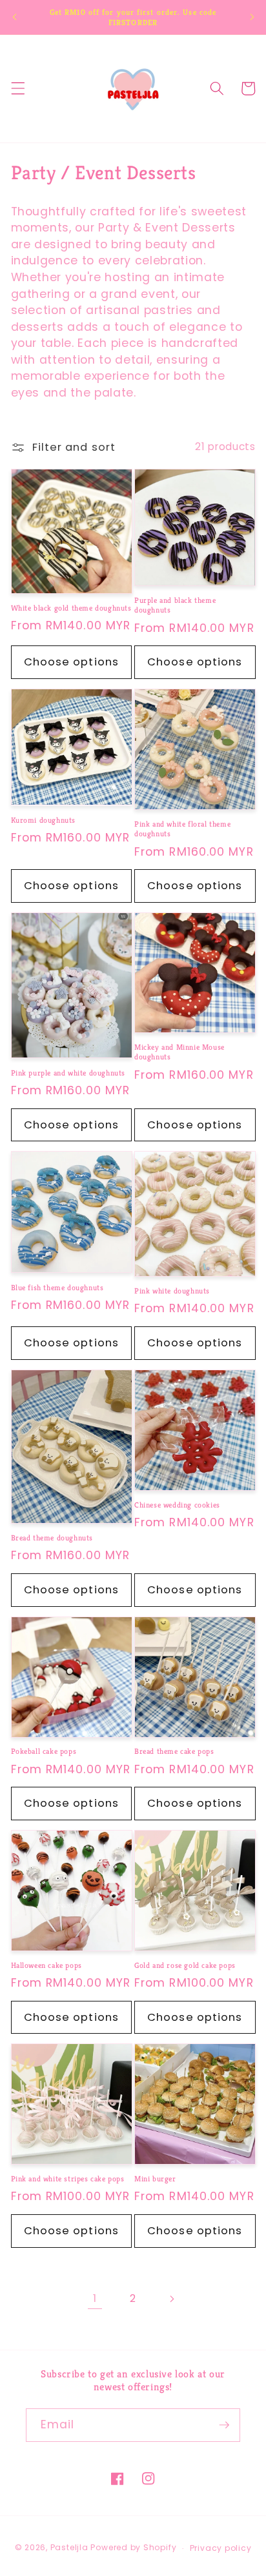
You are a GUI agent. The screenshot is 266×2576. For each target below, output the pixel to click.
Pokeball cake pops (45, 1751)
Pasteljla (69, 2548)
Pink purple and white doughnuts (68, 1073)
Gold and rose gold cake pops (186, 1965)
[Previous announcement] (14, 17)
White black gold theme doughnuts (71, 608)
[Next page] (171, 2299)
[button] (17, 88)
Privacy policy (221, 2548)
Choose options (71, 662)
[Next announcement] (252, 17)
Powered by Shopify (133, 2548)
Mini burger (156, 2178)
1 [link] (95, 2298)
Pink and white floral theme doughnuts (182, 829)
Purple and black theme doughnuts (175, 605)
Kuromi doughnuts (44, 820)
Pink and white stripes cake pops (69, 2178)
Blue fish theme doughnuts (59, 1287)
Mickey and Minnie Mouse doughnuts (179, 1052)
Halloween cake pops (48, 1965)
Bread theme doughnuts (52, 1538)
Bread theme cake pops (175, 1751)
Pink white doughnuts (172, 1291)
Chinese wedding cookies (177, 1505)
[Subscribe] (224, 2425)
